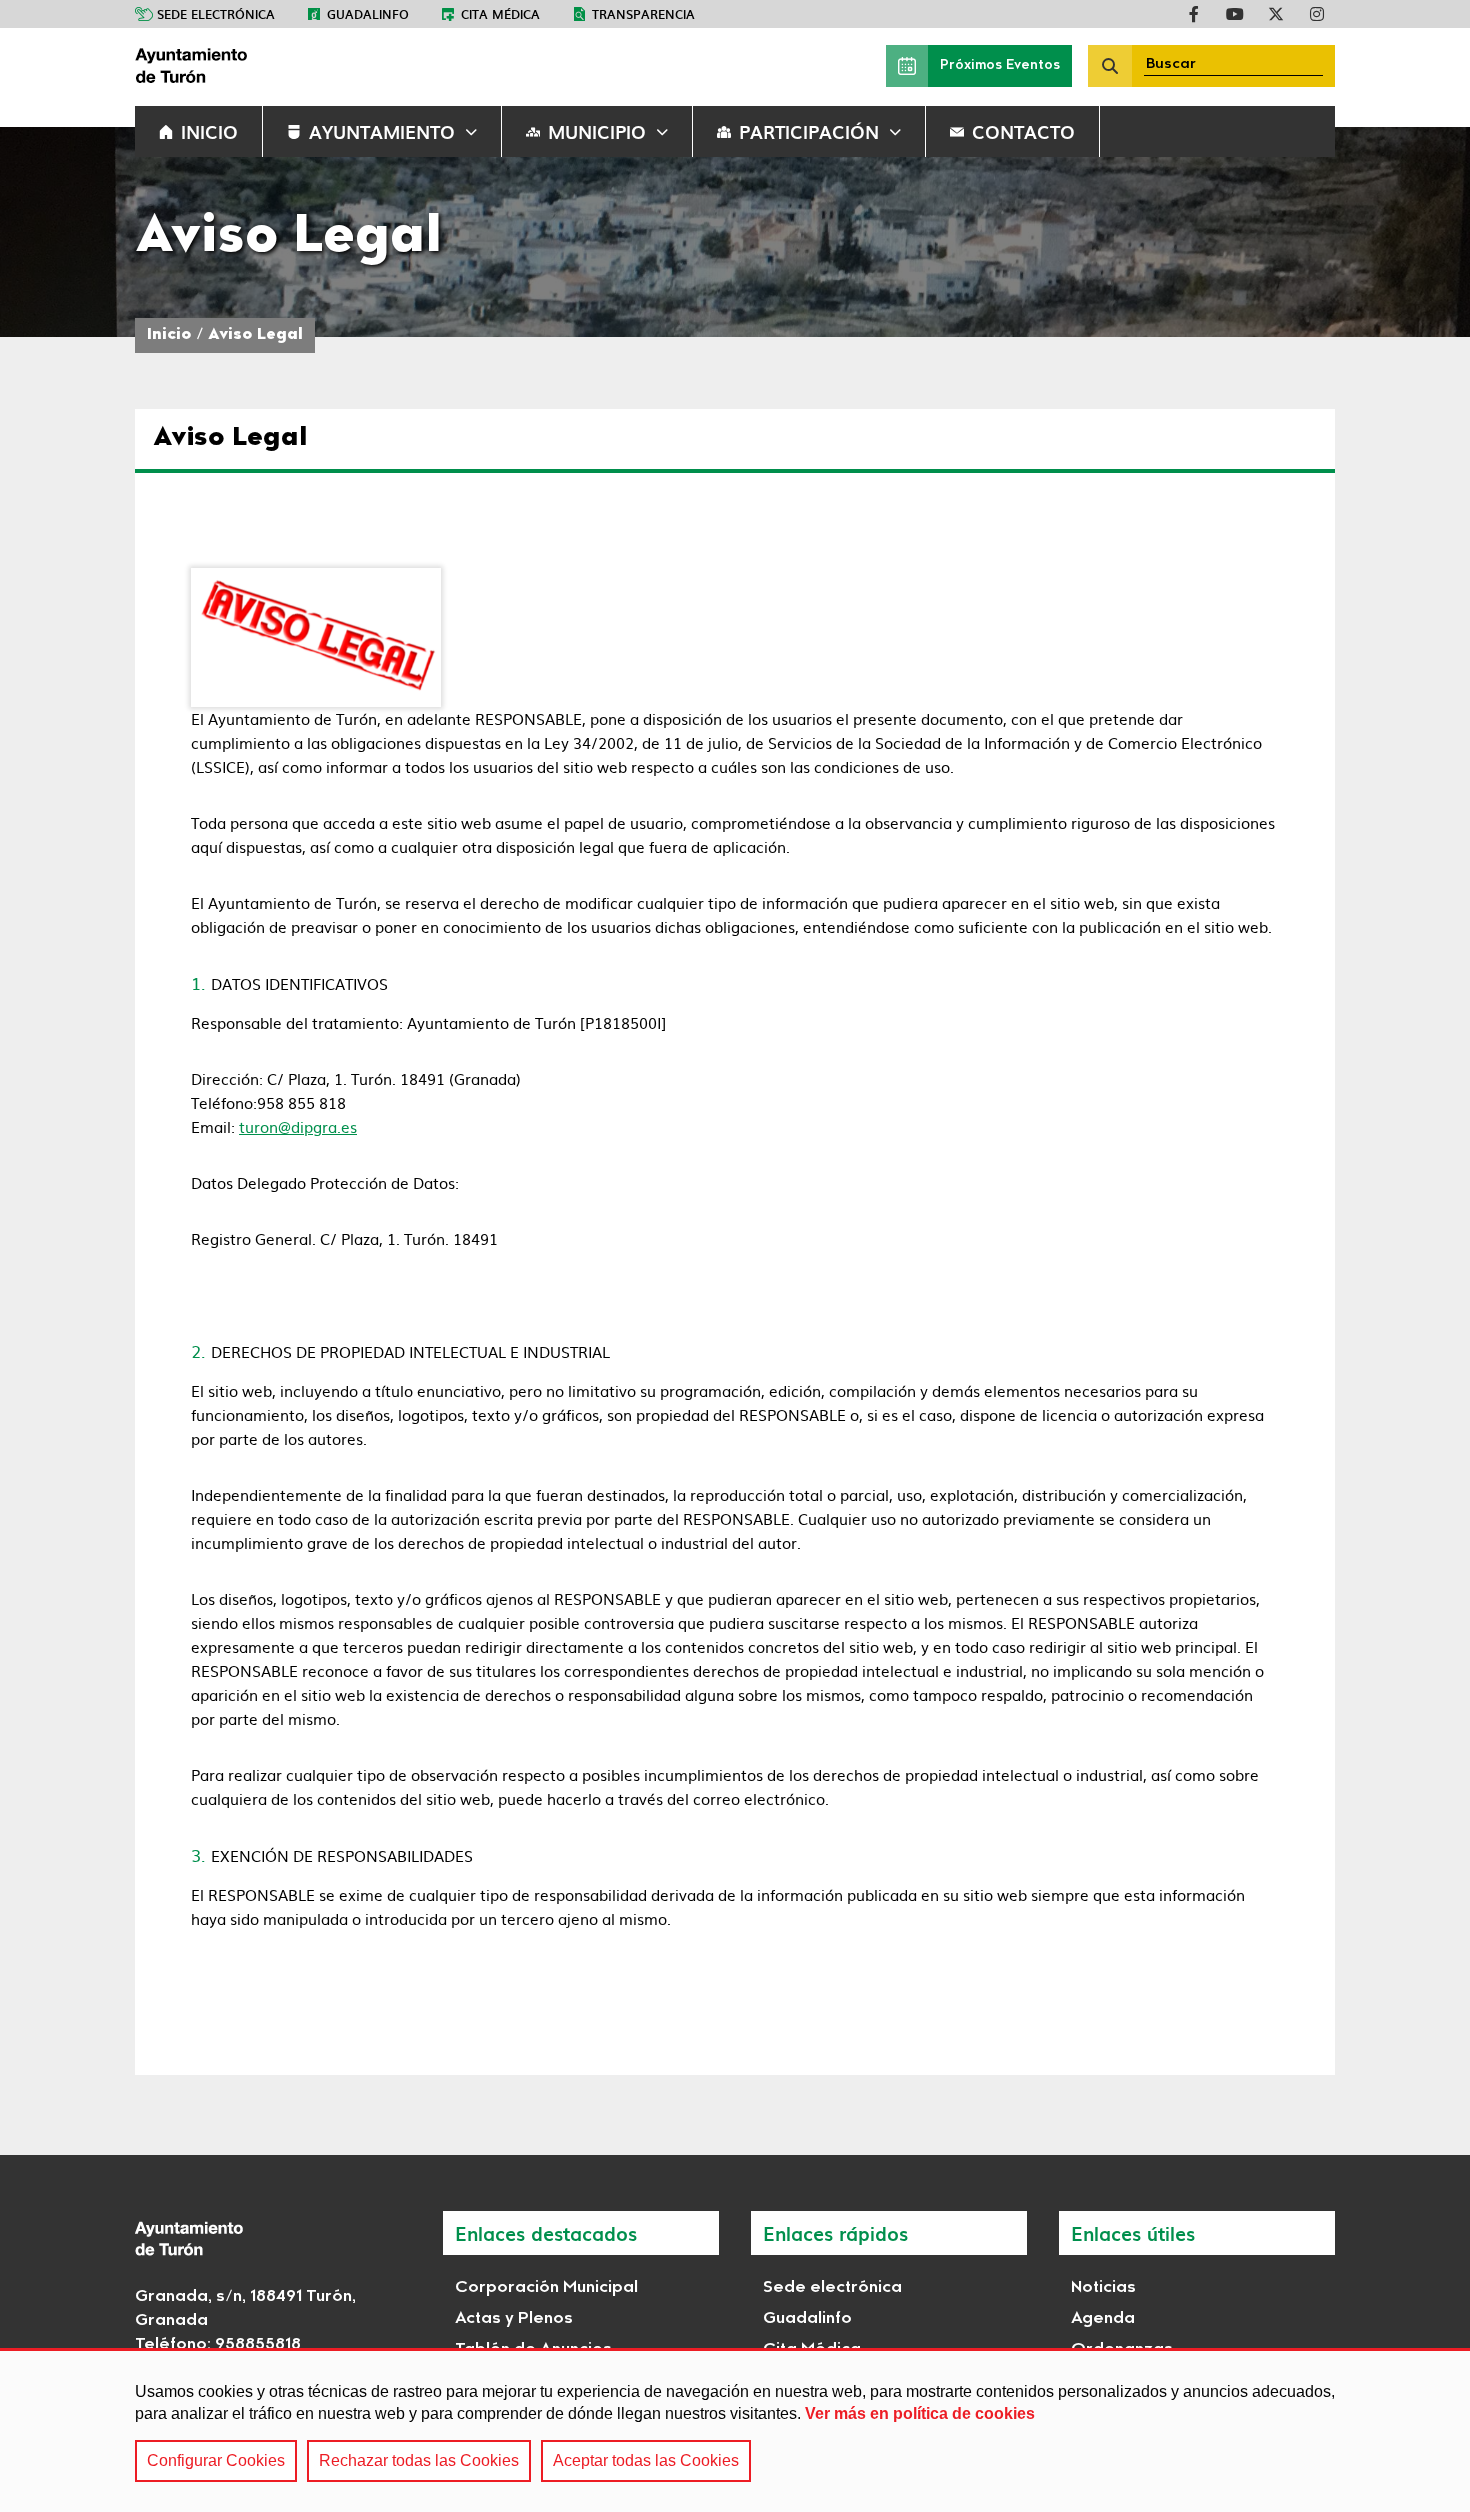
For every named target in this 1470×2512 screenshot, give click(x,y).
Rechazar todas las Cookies (419, 2460)
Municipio (597, 131)
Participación (809, 131)
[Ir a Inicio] (285, 66)
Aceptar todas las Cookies (646, 2460)
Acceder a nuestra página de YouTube (1235, 14)
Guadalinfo (368, 14)
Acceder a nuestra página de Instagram (1317, 14)
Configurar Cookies (216, 2460)
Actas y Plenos (514, 2319)
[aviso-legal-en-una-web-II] (316, 637)
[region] (735, 2430)
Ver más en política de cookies (920, 2413)
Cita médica (500, 14)
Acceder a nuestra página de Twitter (1276, 14)
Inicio (169, 335)
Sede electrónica (216, 14)
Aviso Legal (255, 335)
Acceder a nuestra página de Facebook (1194, 14)
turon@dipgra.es (298, 1126)
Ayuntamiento (382, 131)
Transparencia (643, 14)
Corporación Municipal (546, 2288)
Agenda (1103, 2319)
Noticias (1103, 2288)
